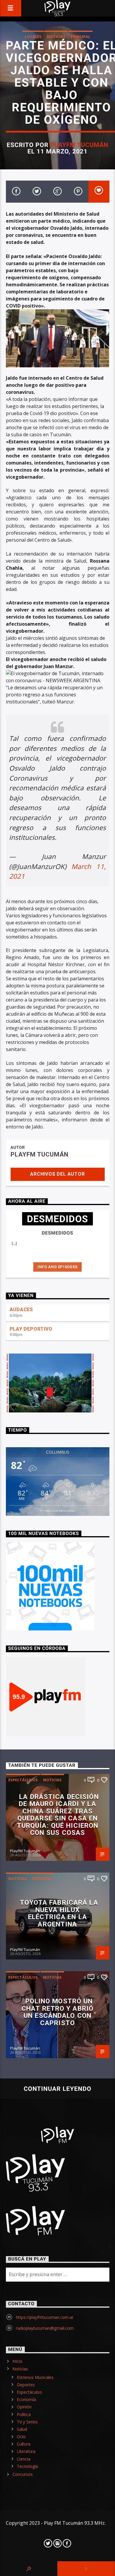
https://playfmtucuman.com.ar (45, 2317)
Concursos (23, 2474)
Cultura (24, 2444)
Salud (22, 2429)
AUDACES (22, 1310)
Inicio (17, 2361)
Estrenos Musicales (35, 2377)
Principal (80, 37)
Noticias (56, 37)
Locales (33, 37)
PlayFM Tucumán (79, 145)
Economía (26, 2399)
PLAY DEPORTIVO (31, 1329)
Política (24, 2414)
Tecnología (27, 2466)
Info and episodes (57, 1267)
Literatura (26, 2451)
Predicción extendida (57, 1511)
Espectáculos (23, 1780)
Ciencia (24, 2459)
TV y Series (27, 2422)
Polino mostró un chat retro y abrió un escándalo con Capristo (57, 2012)
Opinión (24, 2407)
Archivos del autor (57, 1174)
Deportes (26, 2385)
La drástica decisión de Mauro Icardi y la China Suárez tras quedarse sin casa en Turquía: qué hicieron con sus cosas (58, 1815)
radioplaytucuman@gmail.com (45, 2328)
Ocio (21, 2437)
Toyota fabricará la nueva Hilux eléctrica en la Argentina (59, 1913)
